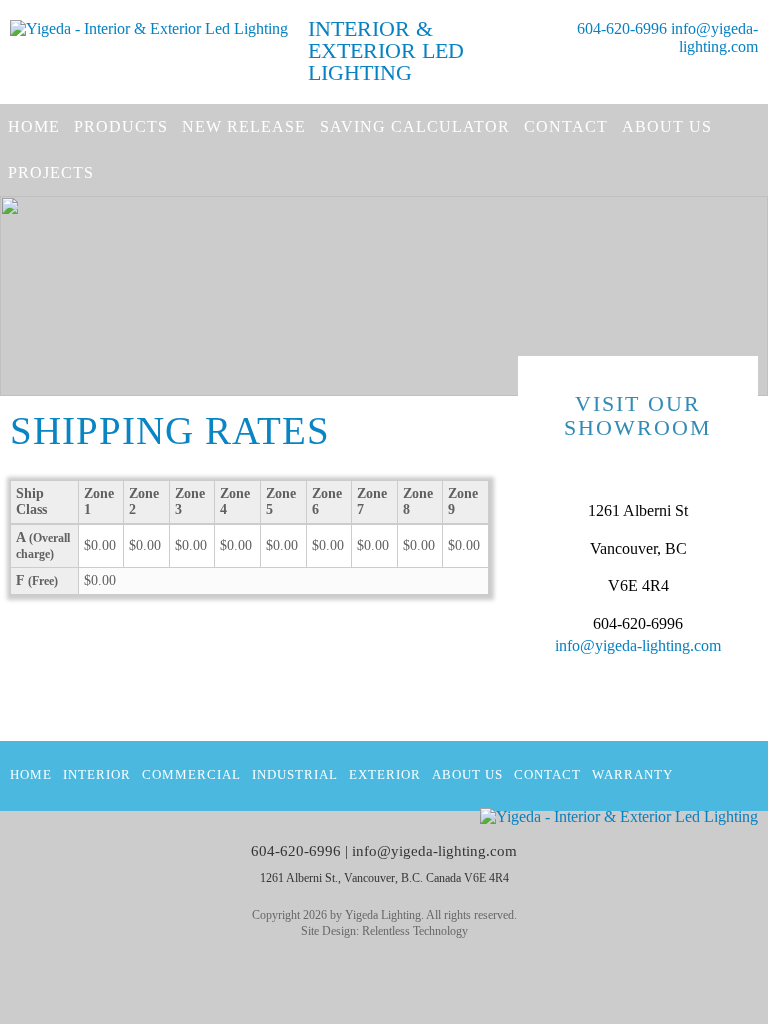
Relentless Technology (415, 931)
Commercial (191, 774)
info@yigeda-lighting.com (714, 37)
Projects (51, 172)
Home (34, 126)
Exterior (385, 774)
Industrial (295, 774)
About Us (667, 126)
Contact (566, 126)
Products (121, 126)
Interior (97, 774)
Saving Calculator (415, 126)
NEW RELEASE (244, 126)
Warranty (632, 774)
